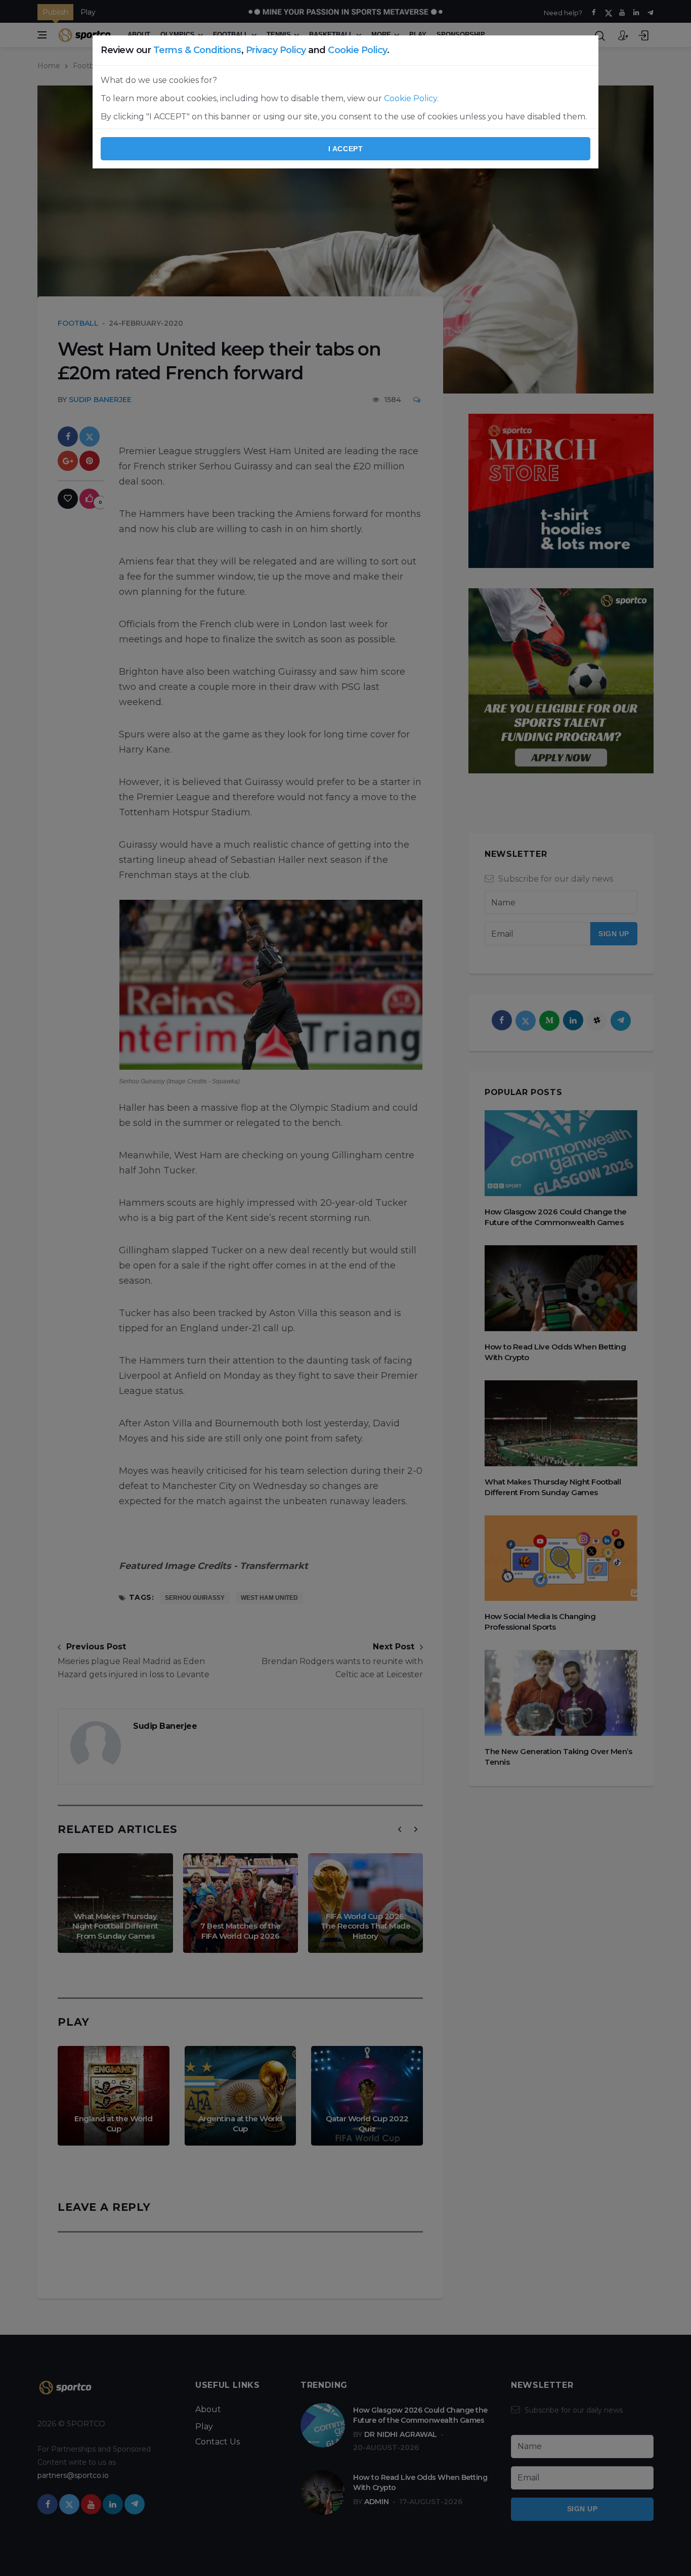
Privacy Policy (276, 50)
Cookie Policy (357, 50)
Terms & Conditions (197, 50)
